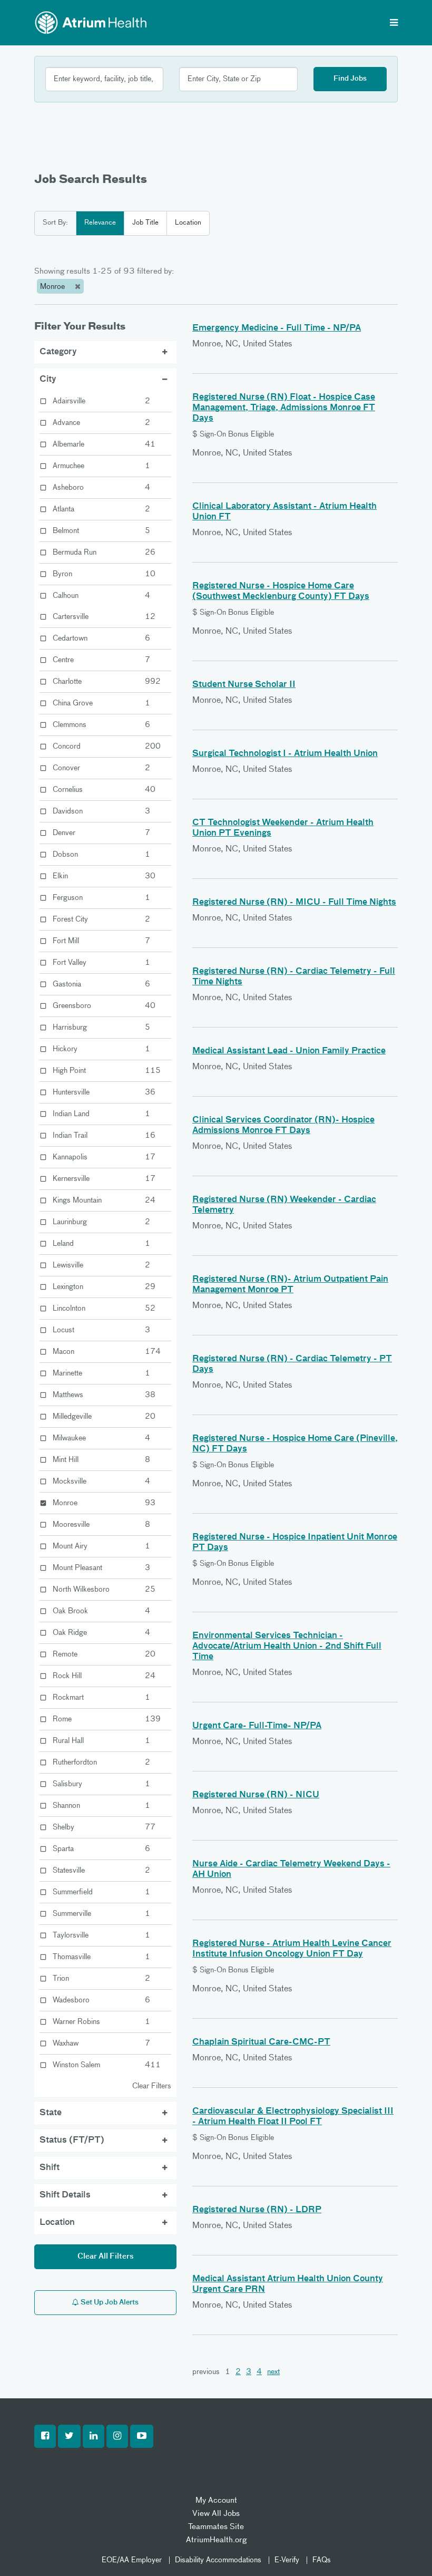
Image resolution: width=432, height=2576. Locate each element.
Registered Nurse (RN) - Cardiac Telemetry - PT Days (292, 1364)
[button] (45, 2436)
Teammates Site (216, 2527)
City (48, 380)
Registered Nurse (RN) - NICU (256, 1795)
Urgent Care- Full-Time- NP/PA (257, 1726)
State (51, 2113)
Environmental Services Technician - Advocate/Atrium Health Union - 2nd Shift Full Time (287, 1647)
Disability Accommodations (218, 2560)
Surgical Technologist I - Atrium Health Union (285, 754)
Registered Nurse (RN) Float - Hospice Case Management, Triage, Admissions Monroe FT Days (284, 408)
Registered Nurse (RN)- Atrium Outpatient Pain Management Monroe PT (290, 1285)
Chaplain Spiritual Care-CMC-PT (261, 2042)
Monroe (53, 287)
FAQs (322, 2560)
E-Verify (287, 2560)
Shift (50, 2168)
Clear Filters (152, 2086)
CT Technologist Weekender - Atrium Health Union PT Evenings (283, 828)
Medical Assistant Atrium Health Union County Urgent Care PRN (288, 2284)
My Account (216, 2500)
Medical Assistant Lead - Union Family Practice (289, 1051)
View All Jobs (216, 2514)
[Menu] (394, 24)
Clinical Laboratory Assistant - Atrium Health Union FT (284, 512)
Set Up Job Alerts (109, 2303)
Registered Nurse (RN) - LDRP (257, 2210)
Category (58, 352)
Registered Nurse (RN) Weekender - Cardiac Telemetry (284, 1205)
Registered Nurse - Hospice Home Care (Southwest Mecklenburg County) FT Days (281, 592)
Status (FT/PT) (72, 2141)
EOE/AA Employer (132, 2560)
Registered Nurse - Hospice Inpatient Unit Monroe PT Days (295, 1543)
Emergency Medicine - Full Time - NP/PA (277, 328)
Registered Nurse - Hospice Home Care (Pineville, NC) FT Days (295, 1444)
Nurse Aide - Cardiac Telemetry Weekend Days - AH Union (291, 1870)
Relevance (100, 223)
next (273, 2372)
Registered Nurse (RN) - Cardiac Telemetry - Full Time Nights (294, 977)
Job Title (145, 223)
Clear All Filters (106, 2257)
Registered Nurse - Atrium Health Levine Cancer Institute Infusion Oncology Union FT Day (292, 1949)
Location (188, 223)
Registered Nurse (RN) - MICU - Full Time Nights (294, 903)
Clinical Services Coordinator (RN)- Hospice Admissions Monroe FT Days (283, 1126)
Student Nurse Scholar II (244, 685)
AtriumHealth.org (216, 2540)
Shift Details (65, 2195)
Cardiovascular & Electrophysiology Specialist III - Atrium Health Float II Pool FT (293, 2117)
